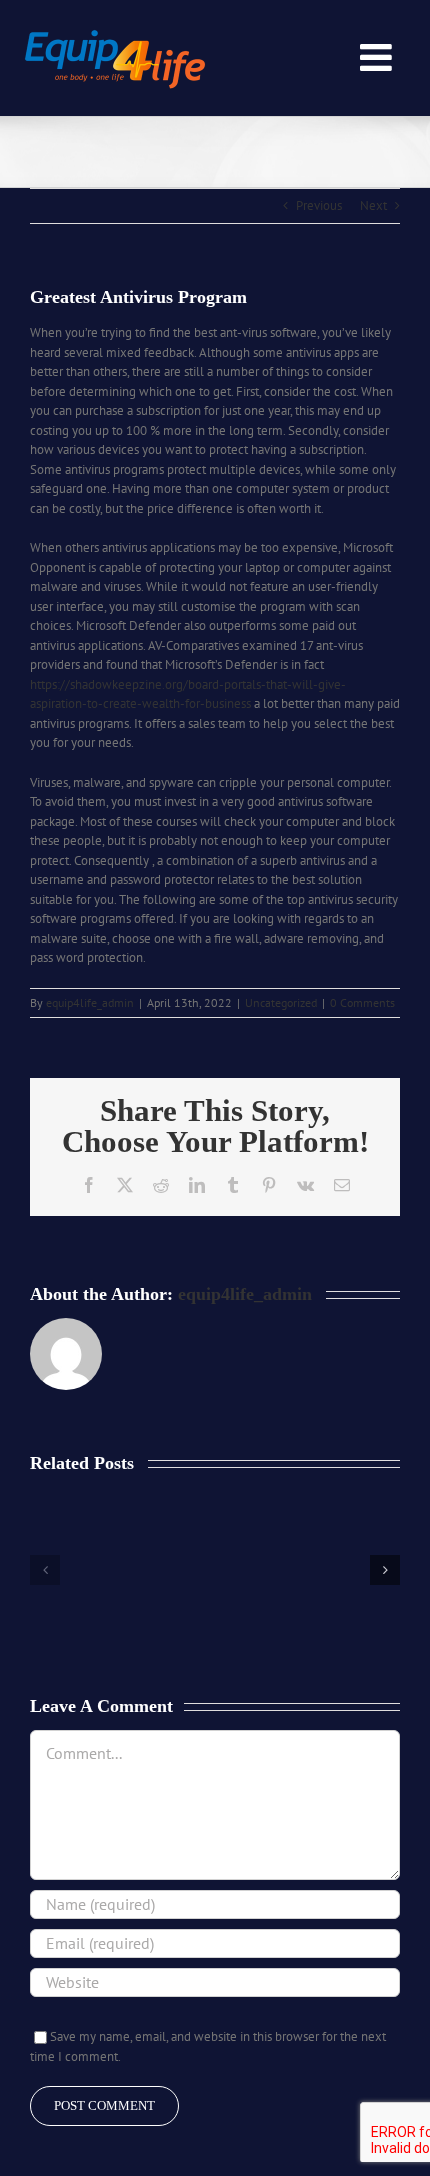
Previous (319, 205)
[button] (45, 1570)
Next (373, 205)
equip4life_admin (90, 1002)
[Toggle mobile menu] (378, 57)
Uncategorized (281, 1002)
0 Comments (362, 1002)
